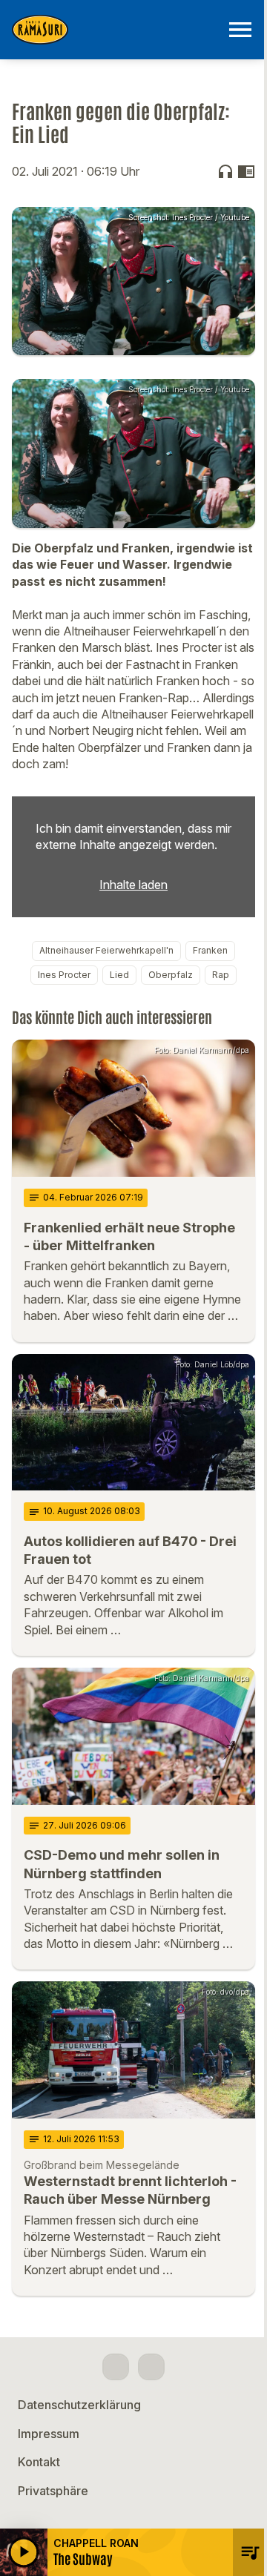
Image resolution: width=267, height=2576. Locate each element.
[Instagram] (151, 2367)
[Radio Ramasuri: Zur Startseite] (116, 30)
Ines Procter (64, 975)
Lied (119, 975)
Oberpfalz (171, 975)
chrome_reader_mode (246, 171)
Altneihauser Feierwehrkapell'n (106, 950)
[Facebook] (116, 2367)
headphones (225, 171)
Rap (221, 975)
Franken (210, 950)
